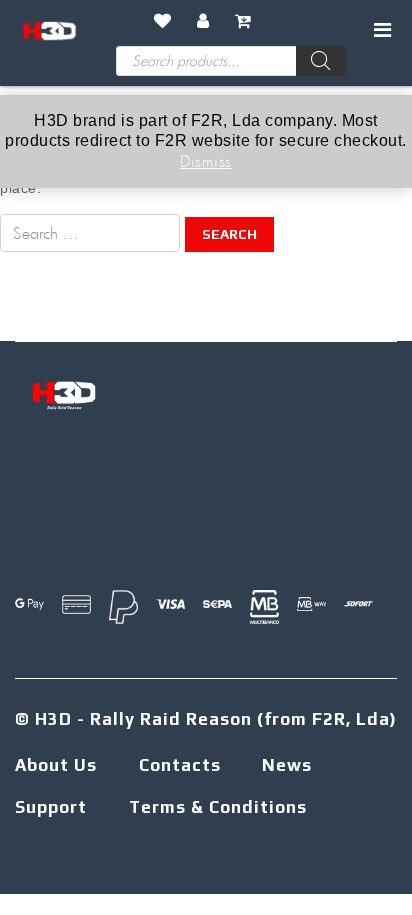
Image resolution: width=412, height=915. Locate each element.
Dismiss (206, 160)
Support (51, 807)
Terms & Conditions (218, 807)
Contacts (180, 765)
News (287, 765)
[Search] (321, 61)
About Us (56, 765)
